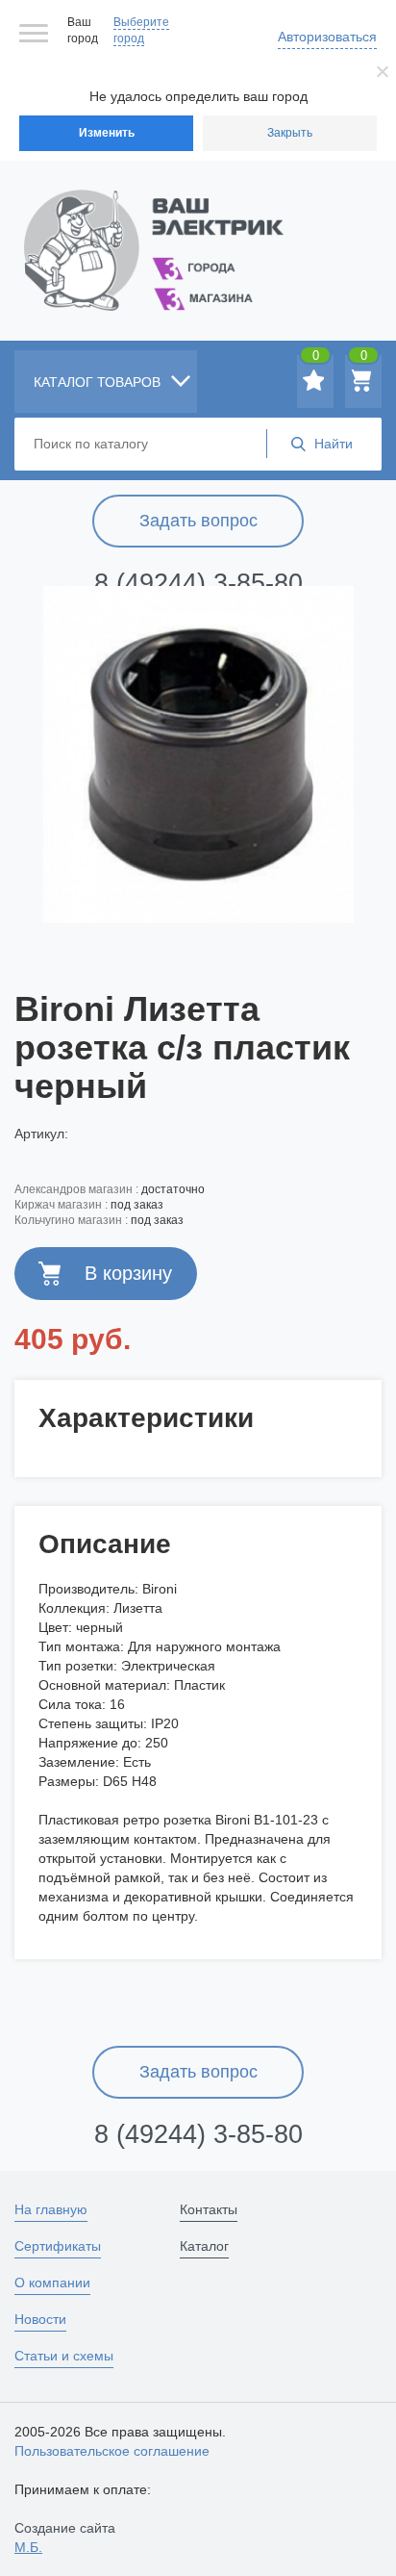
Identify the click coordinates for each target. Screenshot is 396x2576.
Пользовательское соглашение (112, 2451)
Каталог (204, 2246)
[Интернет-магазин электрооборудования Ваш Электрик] (198, 227)
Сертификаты (58, 2246)
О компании (52, 2283)
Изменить (107, 133)
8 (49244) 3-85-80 (198, 583)
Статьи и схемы (64, 2356)
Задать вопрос (198, 521)
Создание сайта (65, 2538)
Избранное (316, 359)
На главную (51, 2209)
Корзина (364, 359)
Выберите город (141, 30)
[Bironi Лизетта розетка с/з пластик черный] (198, 754)
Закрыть (290, 133)
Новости (40, 2319)
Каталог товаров (99, 382)
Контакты (209, 2209)
